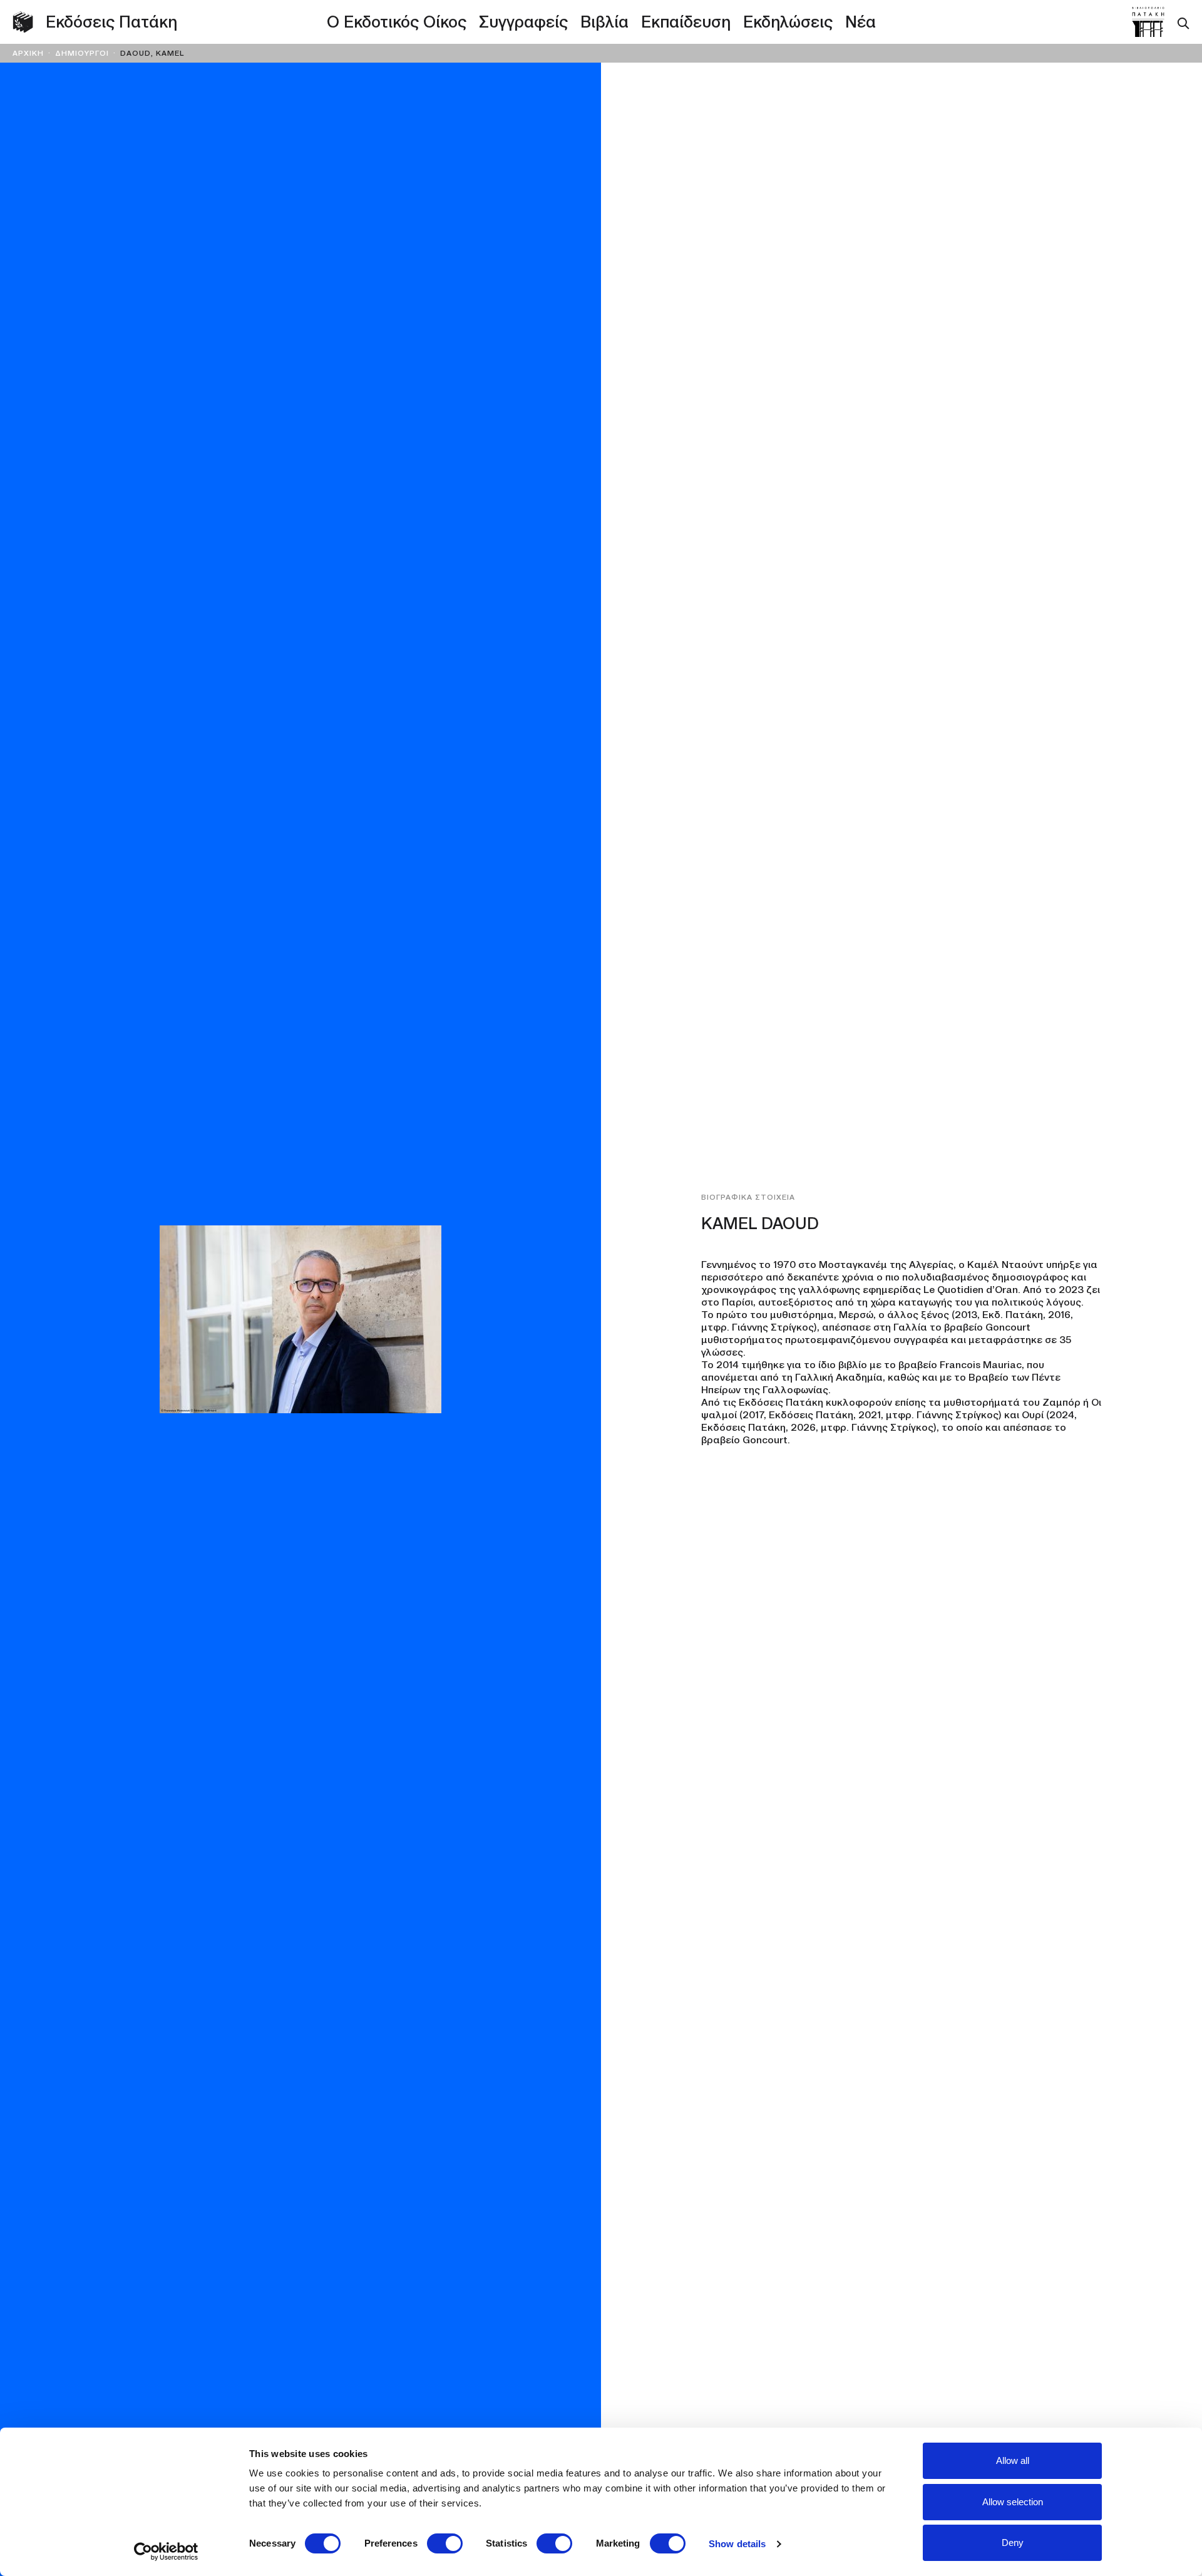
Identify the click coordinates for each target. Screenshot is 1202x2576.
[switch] (445, 2543)
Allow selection (1013, 2502)
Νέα (860, 22)
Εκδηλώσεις (788, 22)
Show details (737, 2544)
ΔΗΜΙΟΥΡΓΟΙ (82, 53)
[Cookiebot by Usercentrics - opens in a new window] (166, 2552)
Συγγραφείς (523, 22)
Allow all (1013, 2460)
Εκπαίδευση (686, 22)
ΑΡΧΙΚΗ (28, 53)
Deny (1013, 2543)
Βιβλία (604, 22)
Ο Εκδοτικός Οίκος (397, 22)
